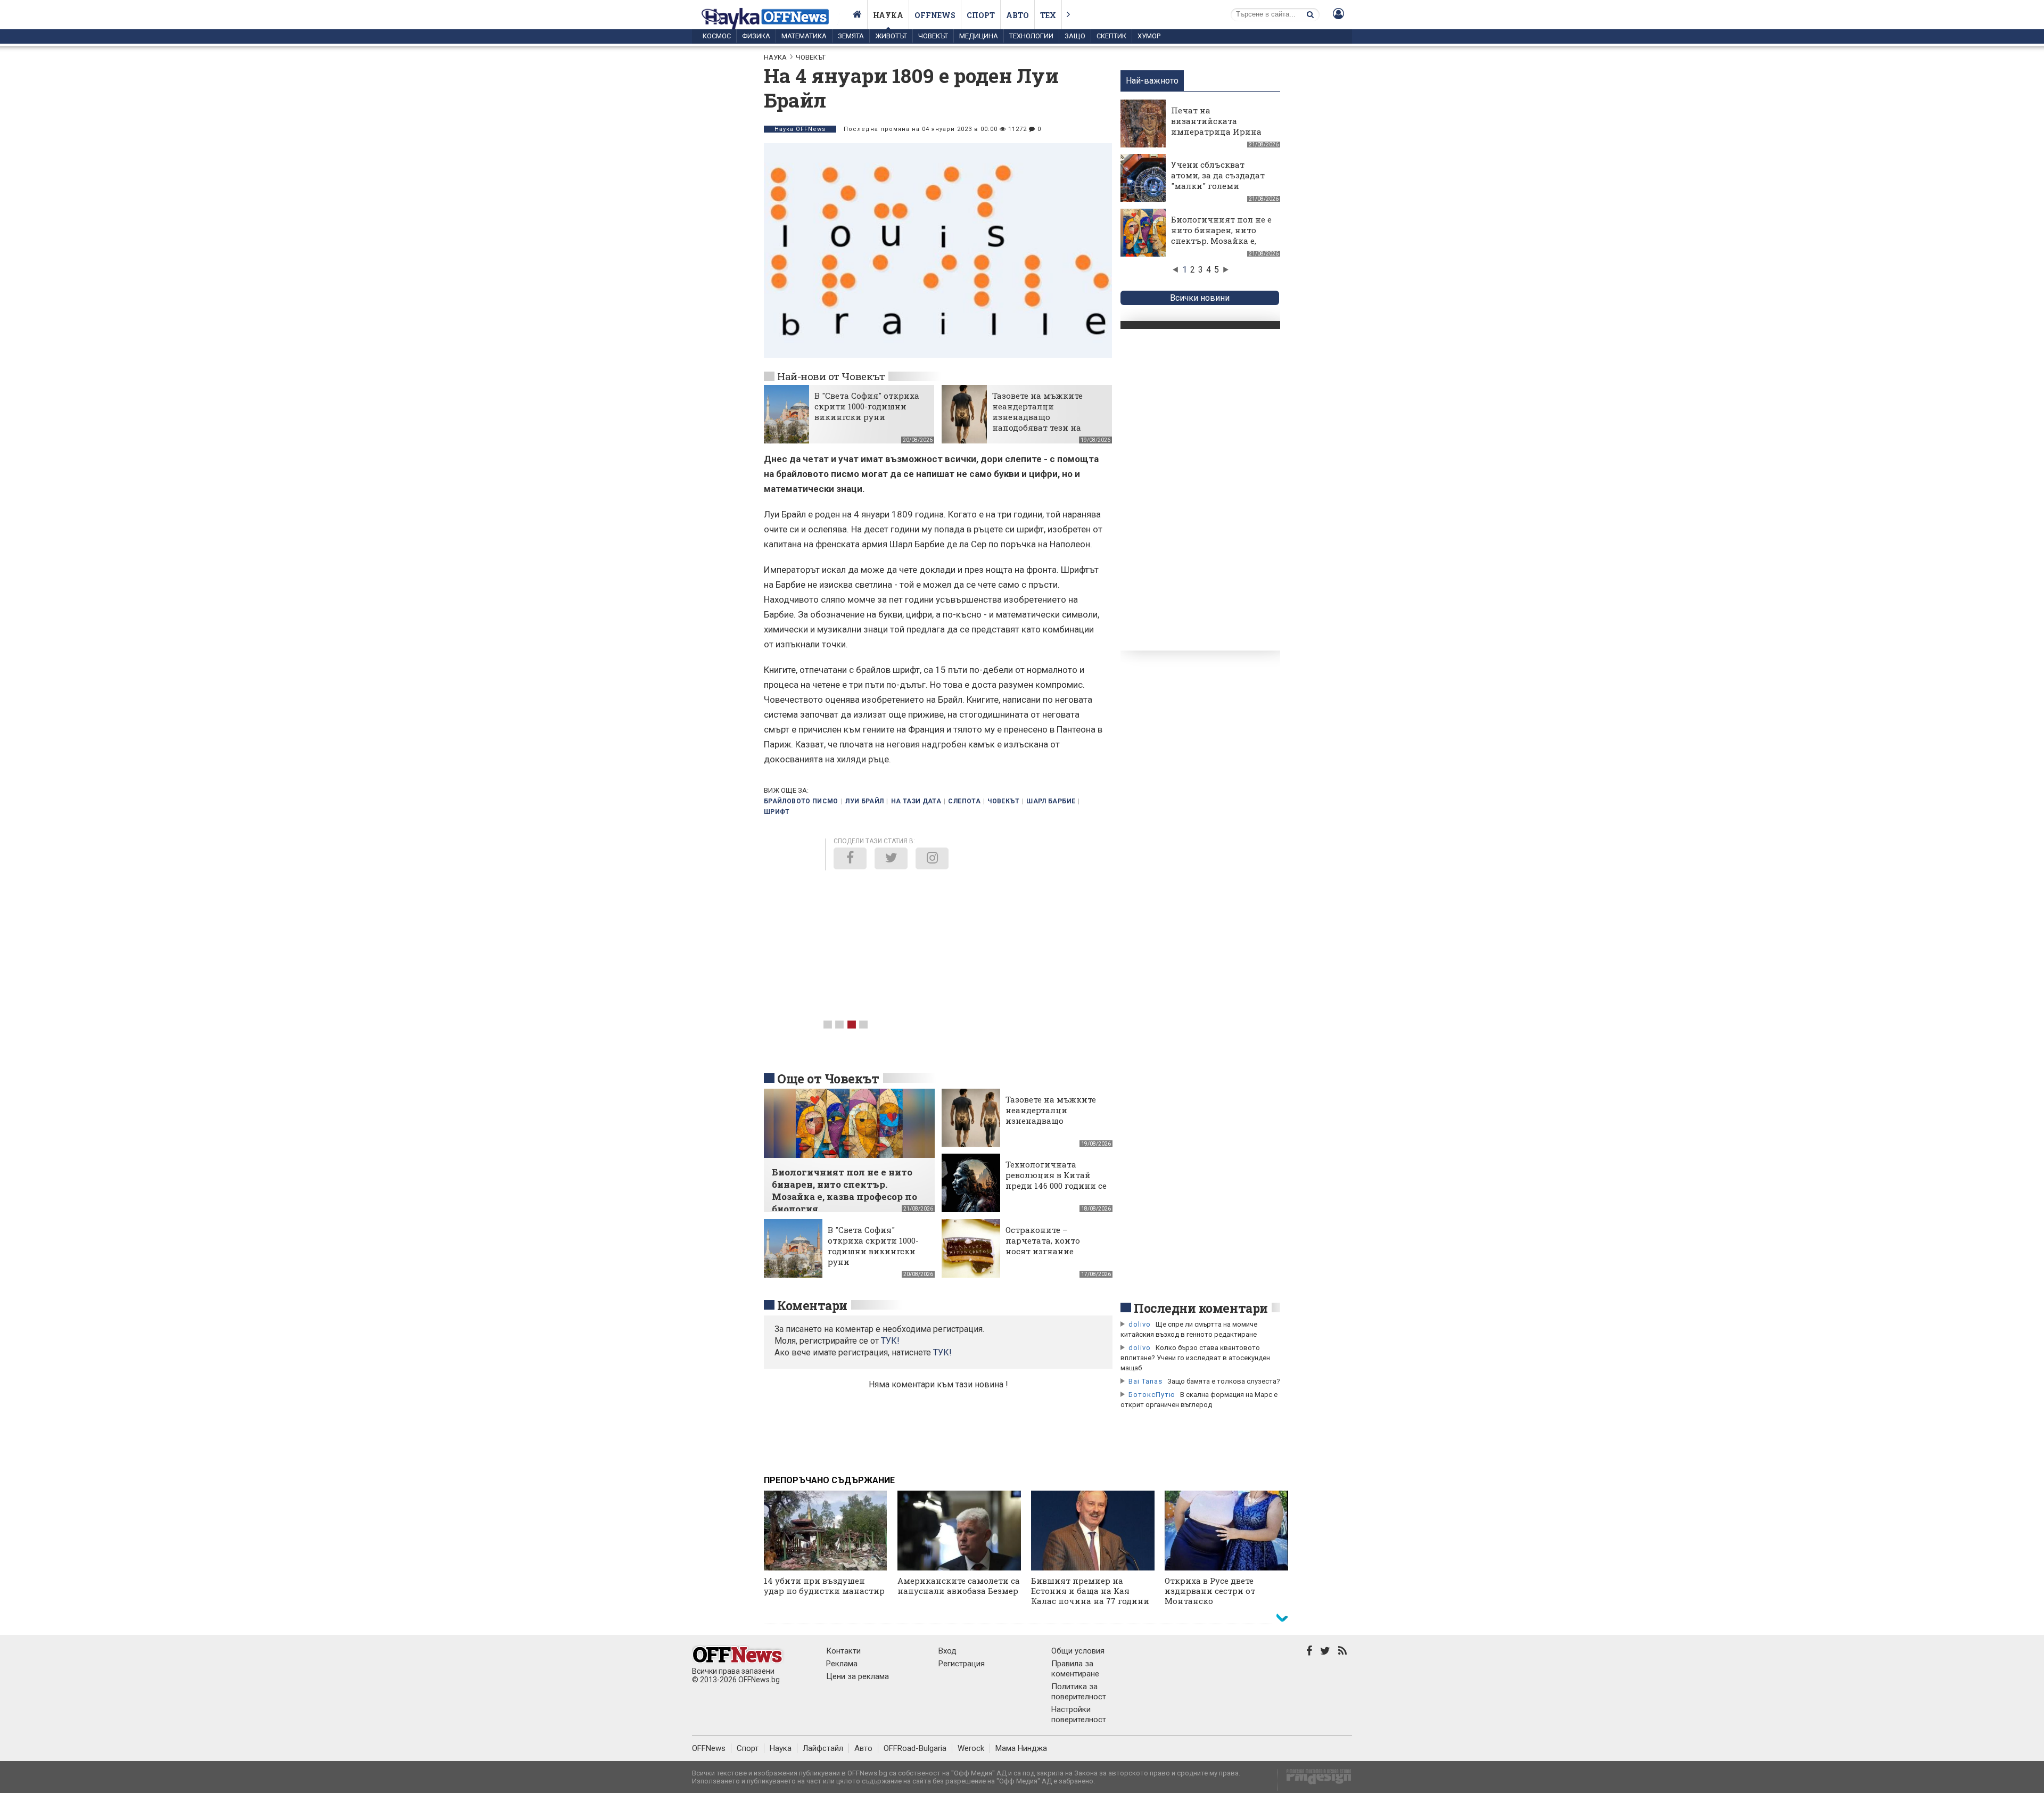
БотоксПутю (1152, 1395)
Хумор (1149, 36)
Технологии (1031, 36)
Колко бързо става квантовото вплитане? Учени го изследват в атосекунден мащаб (1195, 1358)
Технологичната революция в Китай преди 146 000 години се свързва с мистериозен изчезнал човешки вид (1056, 1186)
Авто (1017, 15)
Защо (1075, 36)
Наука (888, 15)
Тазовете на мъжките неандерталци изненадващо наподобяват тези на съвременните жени (1037, 417)
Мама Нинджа (1021, 1748)
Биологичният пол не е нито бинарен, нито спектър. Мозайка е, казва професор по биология (1221, 241)
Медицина (979, 36)
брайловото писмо (801, 801)
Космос (717, 36)
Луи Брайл (864, 801)
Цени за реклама (858, 1676)
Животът (891, 36)
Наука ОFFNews (800, 129)
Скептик (1111, 36)
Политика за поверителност (1079, 1692)
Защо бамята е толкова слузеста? (1224, 1381)
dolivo (1140, 1324)
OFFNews (709, 1748)
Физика (756, 36)
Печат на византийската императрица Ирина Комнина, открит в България (1216, 131)
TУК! (890, 1341)
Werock (971, 1748)
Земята (851, 36)
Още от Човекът (828, 1079)
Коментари (812, 1305)
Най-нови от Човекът (831, 376)
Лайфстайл (823, 1748)
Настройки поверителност (1079, 1714)
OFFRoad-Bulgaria (915, 1748)
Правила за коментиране (1075, 1669)
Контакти (843, 1651)
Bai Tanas (1145, 1381)
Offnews (935, 15)
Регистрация (962, 1664)
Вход (947, 1651)
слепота (964, 801)
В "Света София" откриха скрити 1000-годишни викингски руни (867, 406)
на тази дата (916, 801)
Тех (1048, 15)
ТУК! (942, 1352)
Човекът (933, 36)
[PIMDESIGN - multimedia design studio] (1314, 1780)
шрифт (777, 812)
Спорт (981, 15)
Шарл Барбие (1051, 801)
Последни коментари (1201, 1308)
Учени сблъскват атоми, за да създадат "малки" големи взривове (1218, 180)
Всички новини (1200, 298)
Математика (804, 36)
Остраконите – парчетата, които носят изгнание (1043, 1240)
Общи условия (1078, 1651)
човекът (1003, 801)
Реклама (842, 1664)
